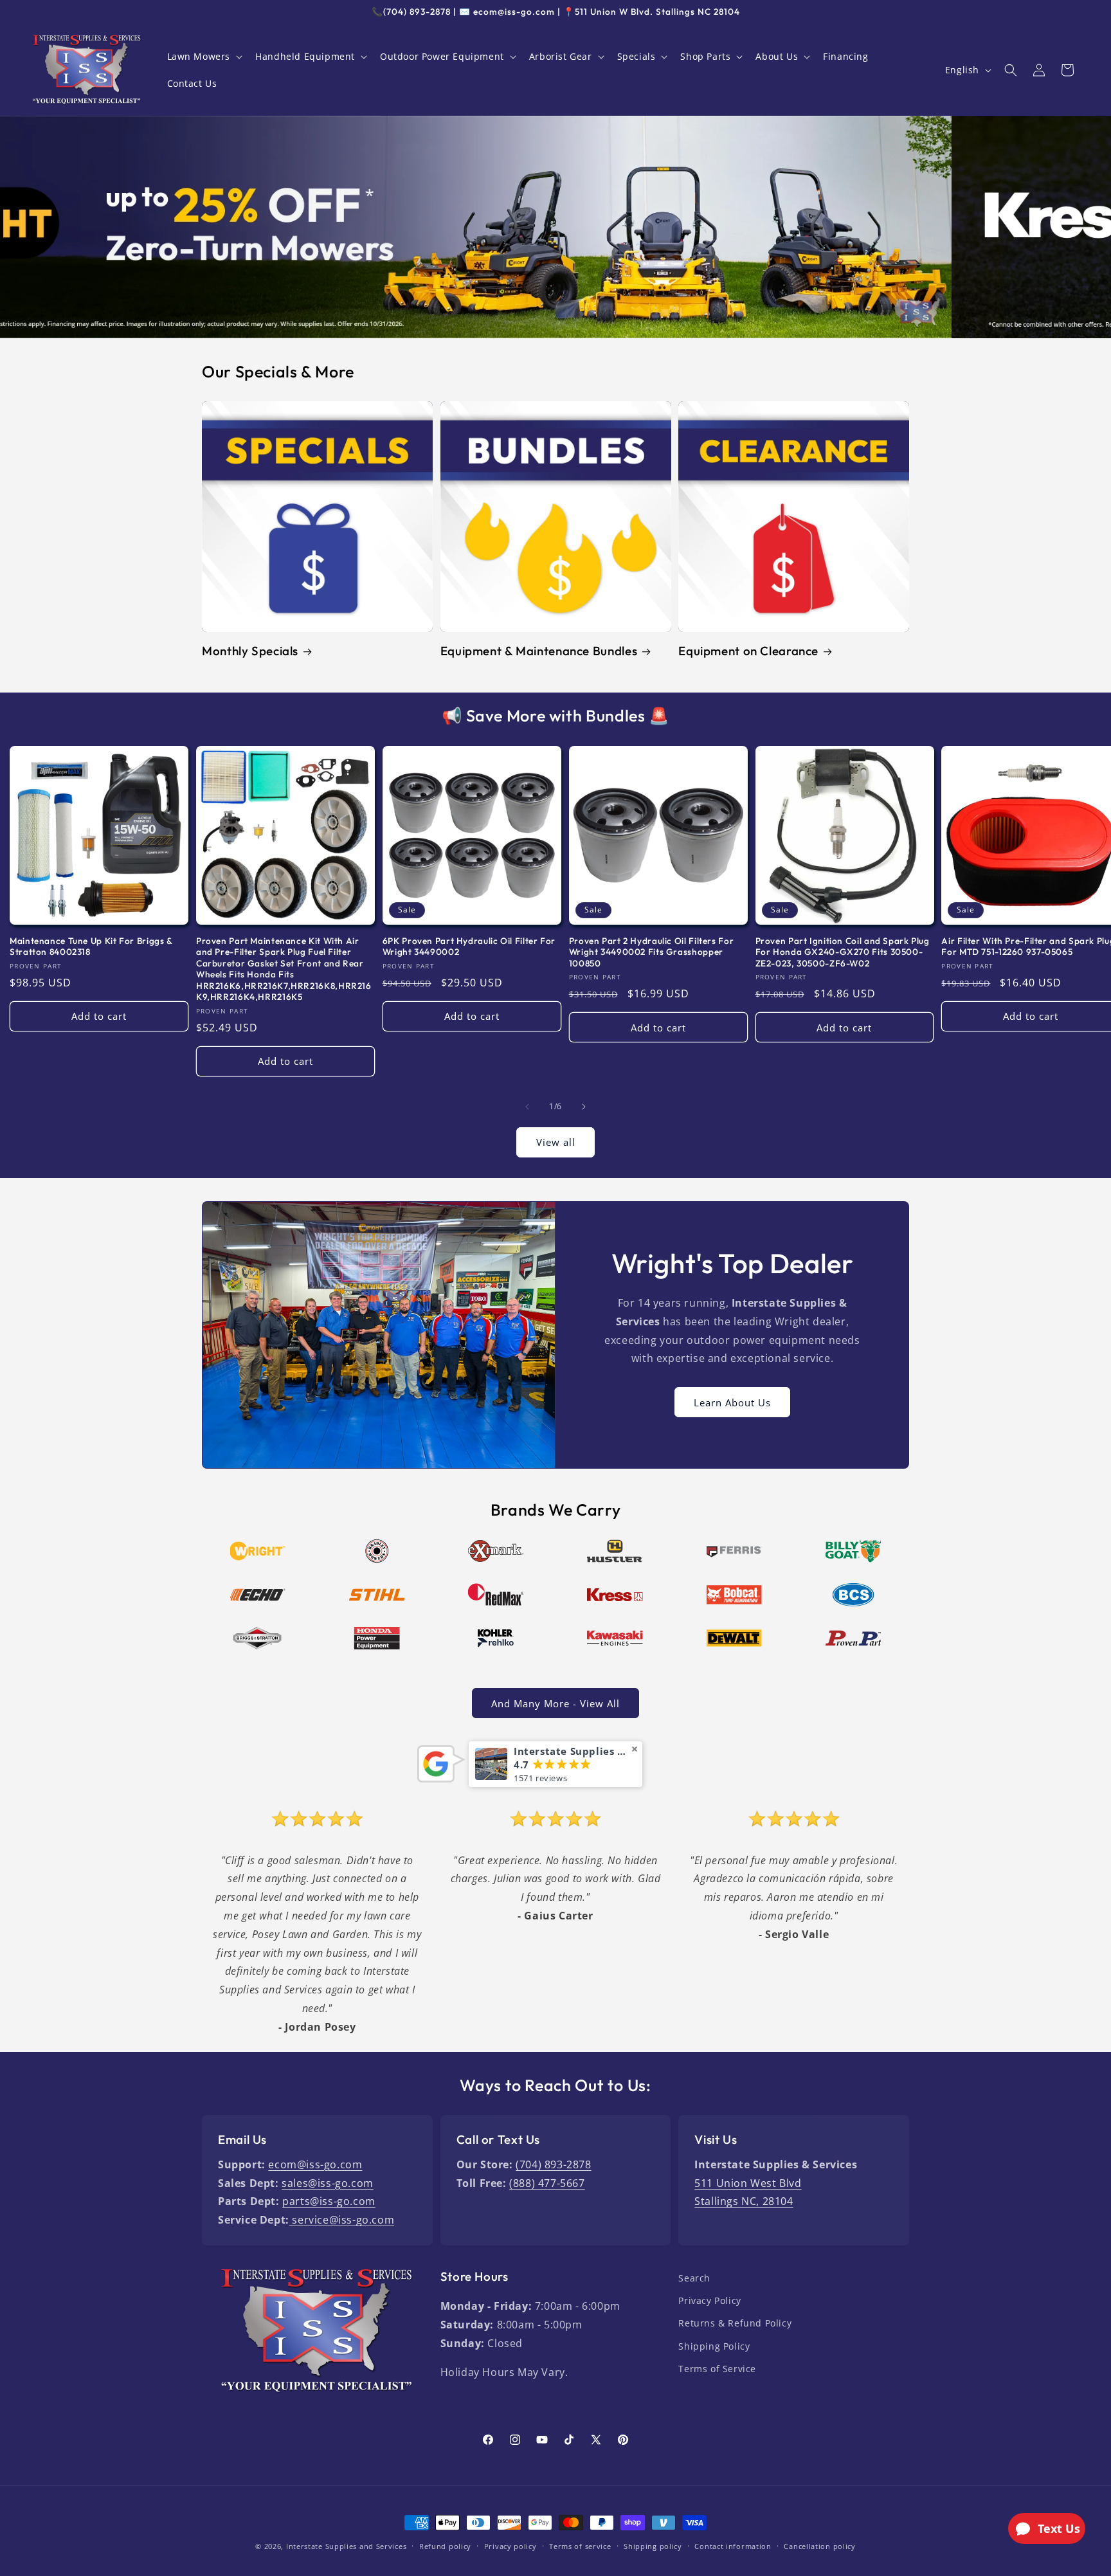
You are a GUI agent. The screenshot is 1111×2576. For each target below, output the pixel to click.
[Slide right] (584, 1107)
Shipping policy (653, 2546)
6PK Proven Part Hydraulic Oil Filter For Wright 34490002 (469, 947)
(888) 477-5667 (547, 2183)
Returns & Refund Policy (735, 2323)
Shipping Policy (714, 2346)
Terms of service (580, 2546)
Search (694, 2278)
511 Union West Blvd (748, 2183)
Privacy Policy (709, 2300)
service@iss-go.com (342, 2220)
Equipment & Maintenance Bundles (539, 651)
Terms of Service (717, 2369)
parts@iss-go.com (329, 2201)
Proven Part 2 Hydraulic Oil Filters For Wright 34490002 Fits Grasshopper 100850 (652, 952)
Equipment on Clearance (748, 651)
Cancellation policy (819, 2546)
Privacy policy (510, 2546)
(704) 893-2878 (553, 2164)
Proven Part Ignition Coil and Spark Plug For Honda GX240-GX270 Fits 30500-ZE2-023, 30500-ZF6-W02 (843, 952)
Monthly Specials (250, 651)
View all (556, 1142)
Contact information (733, 2546)
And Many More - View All (555, 1703)
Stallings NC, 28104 (744, 2201)
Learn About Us (732, 1402)
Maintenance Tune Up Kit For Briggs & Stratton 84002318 (91, 947)
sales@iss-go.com (328, 2183)
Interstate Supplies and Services (346, 2546)
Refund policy (445, 2546)
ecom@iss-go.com (315, 2164)
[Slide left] (527, 1107)
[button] (204, 57)
